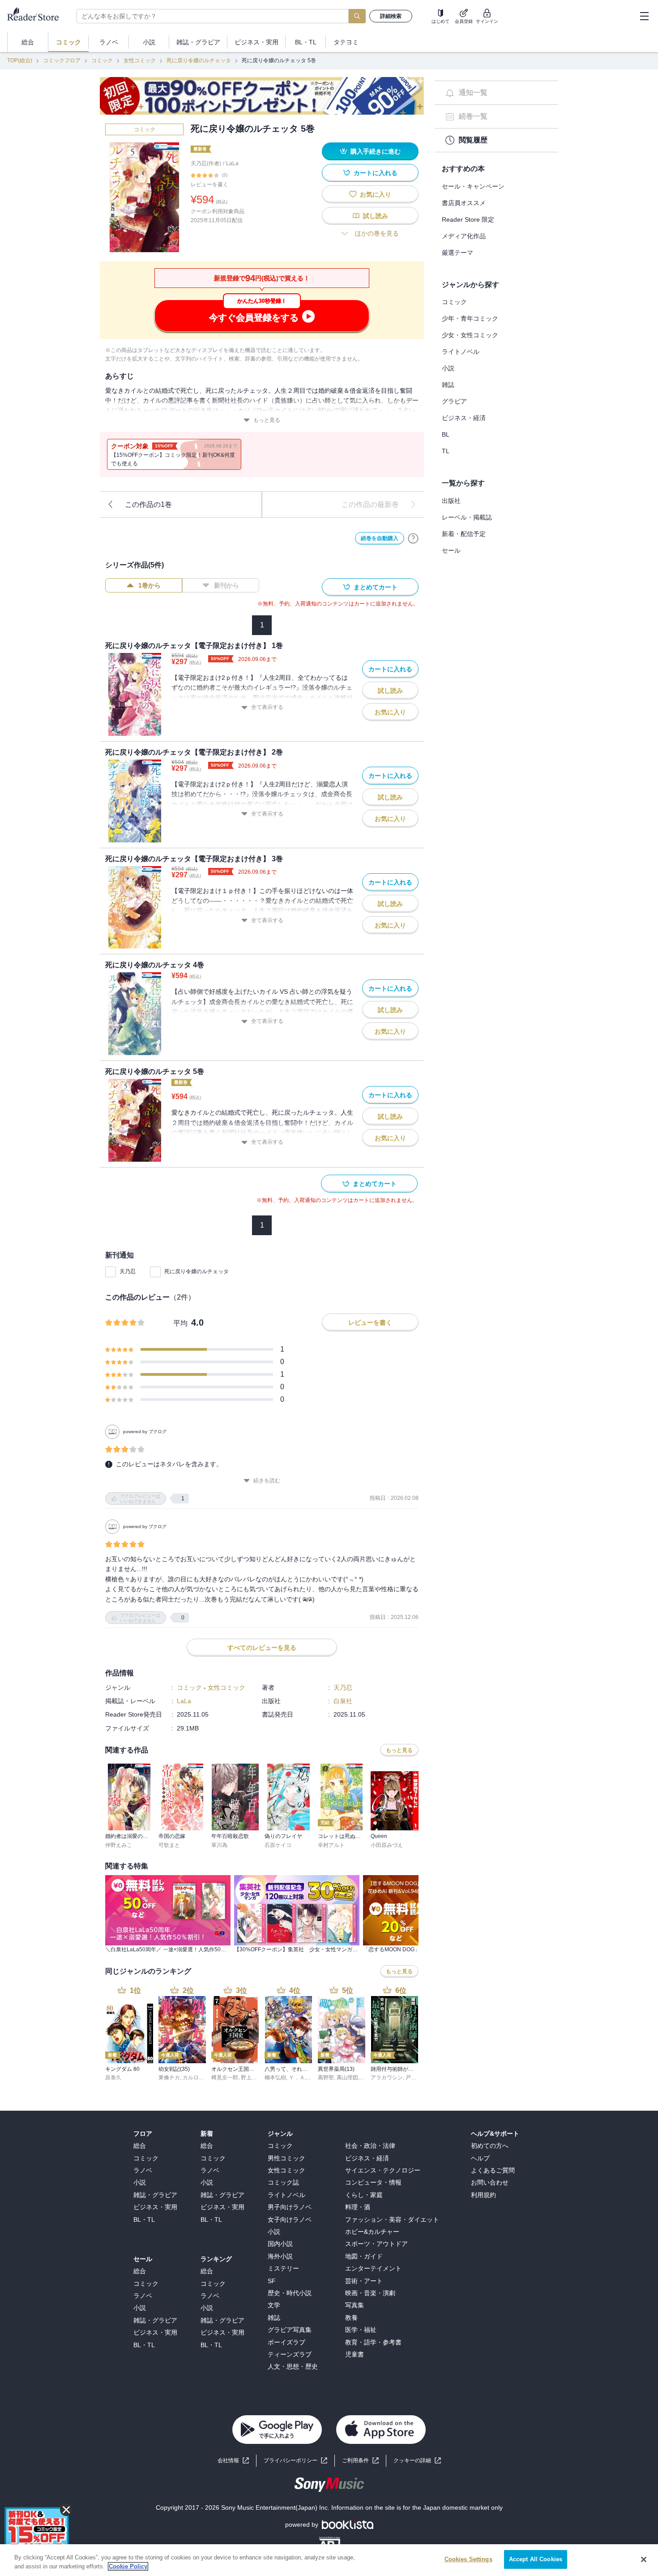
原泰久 (113, 2078)
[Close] (644, 2559)
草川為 (219, 1845)
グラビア (454, 401)
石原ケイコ (278, 1845)
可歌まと (169, 1845)
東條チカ (169, 2078)
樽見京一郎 (225, 2078)
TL (446, 451)
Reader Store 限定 (468, 219)
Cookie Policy (128, 2566)
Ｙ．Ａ (297, 2078)
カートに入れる (376, 173)
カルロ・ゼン (199, 2078)
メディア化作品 (464, 236)
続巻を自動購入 (380, 538)
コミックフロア (62, 60)
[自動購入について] (413, 538)
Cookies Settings (468, 2559)
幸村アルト (331, 1845)
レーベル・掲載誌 (467, 517)
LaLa (232, 163)
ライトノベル (461, 352)
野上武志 (252, 2078)
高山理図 (347, 2078)
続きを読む (267, 1481)
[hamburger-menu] (644, 16)
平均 (180, 1323)
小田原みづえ (387, 1845)
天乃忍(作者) (206, 163)
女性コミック (140, 60)
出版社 (451, 501)
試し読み (376, 216)
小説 (448, 368)
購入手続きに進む (376, 151)
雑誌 (448, 385)
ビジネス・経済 (464, 418)
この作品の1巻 (148, 504)
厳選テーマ (457, 253)
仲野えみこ (119, 1845)
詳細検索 (391, 16)
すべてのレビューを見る (262, 1648)
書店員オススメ (464, 203)
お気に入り (376, 194)
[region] (329, 2560)
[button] (417, 2461)
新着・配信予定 (464, 534)
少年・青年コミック (470, 318)
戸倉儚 (414, 2078)
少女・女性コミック (470, 335)
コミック (102, 60)
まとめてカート (376, 587)
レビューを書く (209, 185)
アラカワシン (387, 2078)
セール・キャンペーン (473, 186)
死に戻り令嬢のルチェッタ (199, 60)
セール (451, 550)
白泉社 (343, 1701)
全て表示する (267, 707)
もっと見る (267, 420)
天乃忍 (128, 1271)
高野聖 (326, 2078)
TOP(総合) (20, 60)
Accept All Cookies (536, 2559)
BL (446, 434)
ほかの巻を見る (377, 233)
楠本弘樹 (275, 2078)
